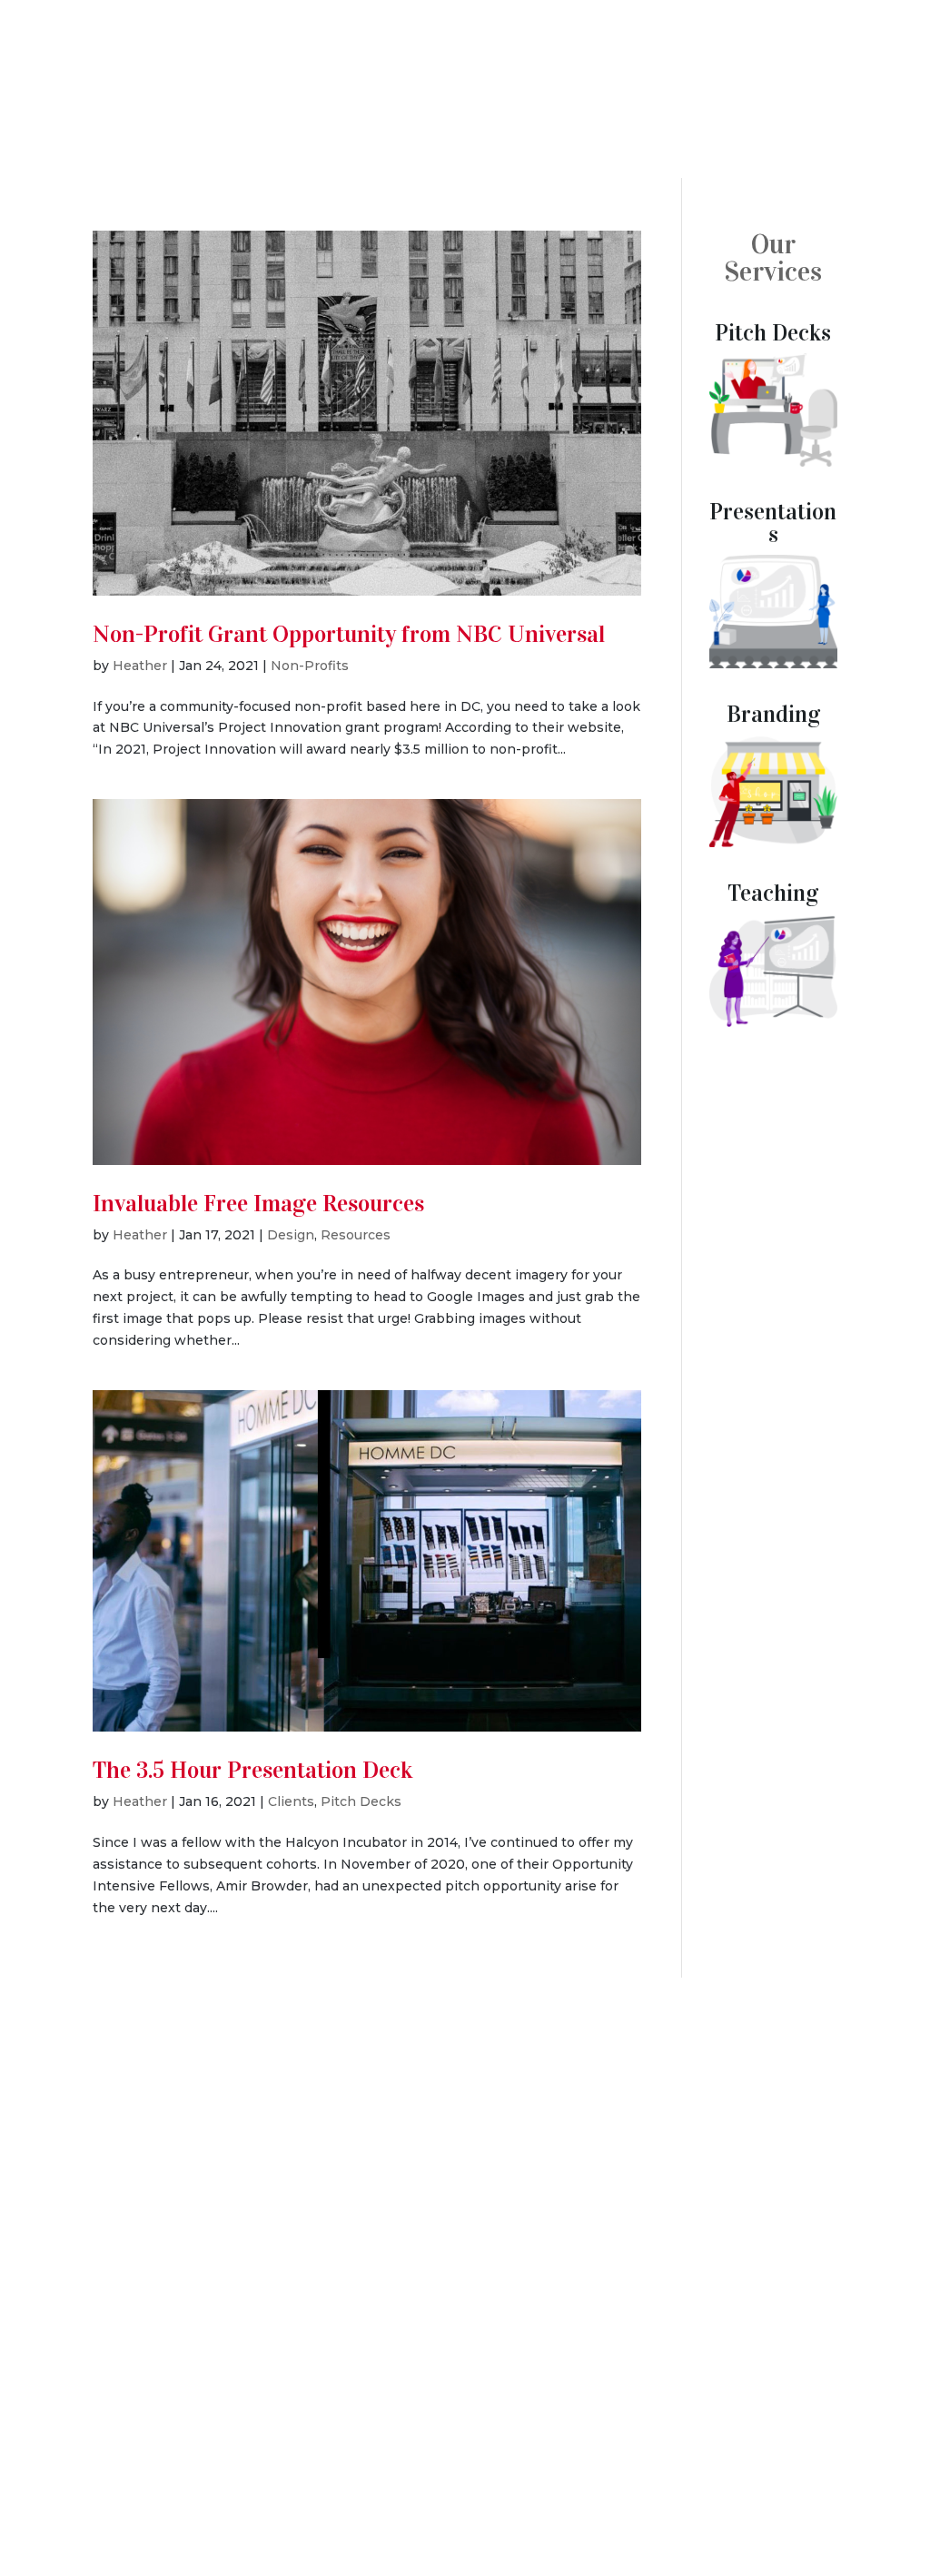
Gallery (747, 2484)
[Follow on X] (421, 2410)
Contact (875, 2519)
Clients (291, 1801)
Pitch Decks (361, 1801)
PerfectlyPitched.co (90, 2483)
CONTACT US (465, 2249)
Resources (356, 1235)
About (884, 2484)
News (895, 98)
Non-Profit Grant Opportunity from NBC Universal (349, 634)
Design (291, 1235)
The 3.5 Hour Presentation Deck (253, 1770)
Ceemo (824, 98)
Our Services (773, 258)
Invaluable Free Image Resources (258, 1204)
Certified (463, 2375)
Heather (140, 666)
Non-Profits (310, 666)
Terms (159, 2505)
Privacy (283, 2483)
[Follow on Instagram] (509, 2410)
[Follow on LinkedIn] (465, 2410)
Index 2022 (580, 2484)
